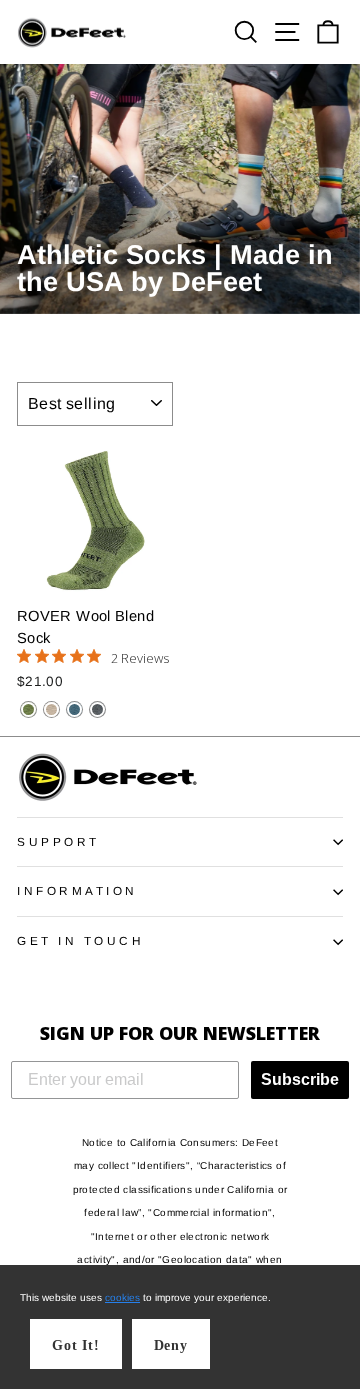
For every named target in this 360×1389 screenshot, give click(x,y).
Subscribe (300, 1079)
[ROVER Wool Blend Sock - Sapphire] (74, 709)
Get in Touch (80, 940)
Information (77, 890)
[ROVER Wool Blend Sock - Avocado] (28, 709)
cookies (122, 1297)
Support (58, 841)
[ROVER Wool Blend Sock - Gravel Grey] (97, 709)
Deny (171, 1345)
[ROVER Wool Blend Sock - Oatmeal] (51, 709)
